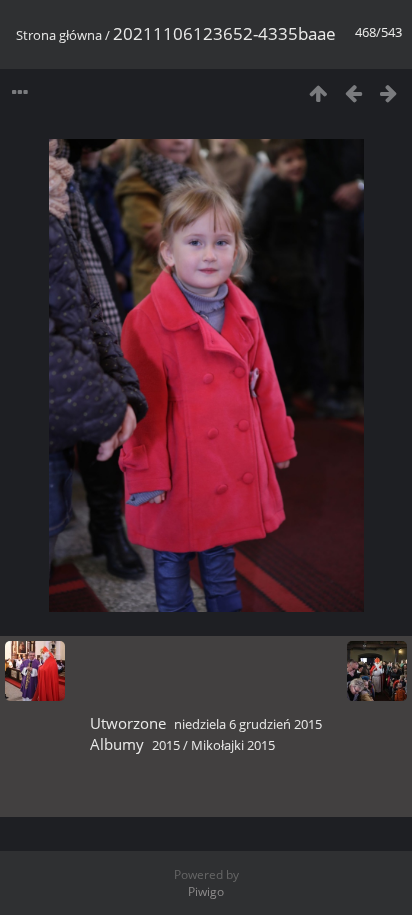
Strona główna (59, 35)
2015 (166, 745)
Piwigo (206, 891)
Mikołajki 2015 (233, 745)
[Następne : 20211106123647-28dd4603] (388, 92)
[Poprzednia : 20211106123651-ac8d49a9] (353, 92)
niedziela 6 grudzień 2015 (248, 724)
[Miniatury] (318, 92)
